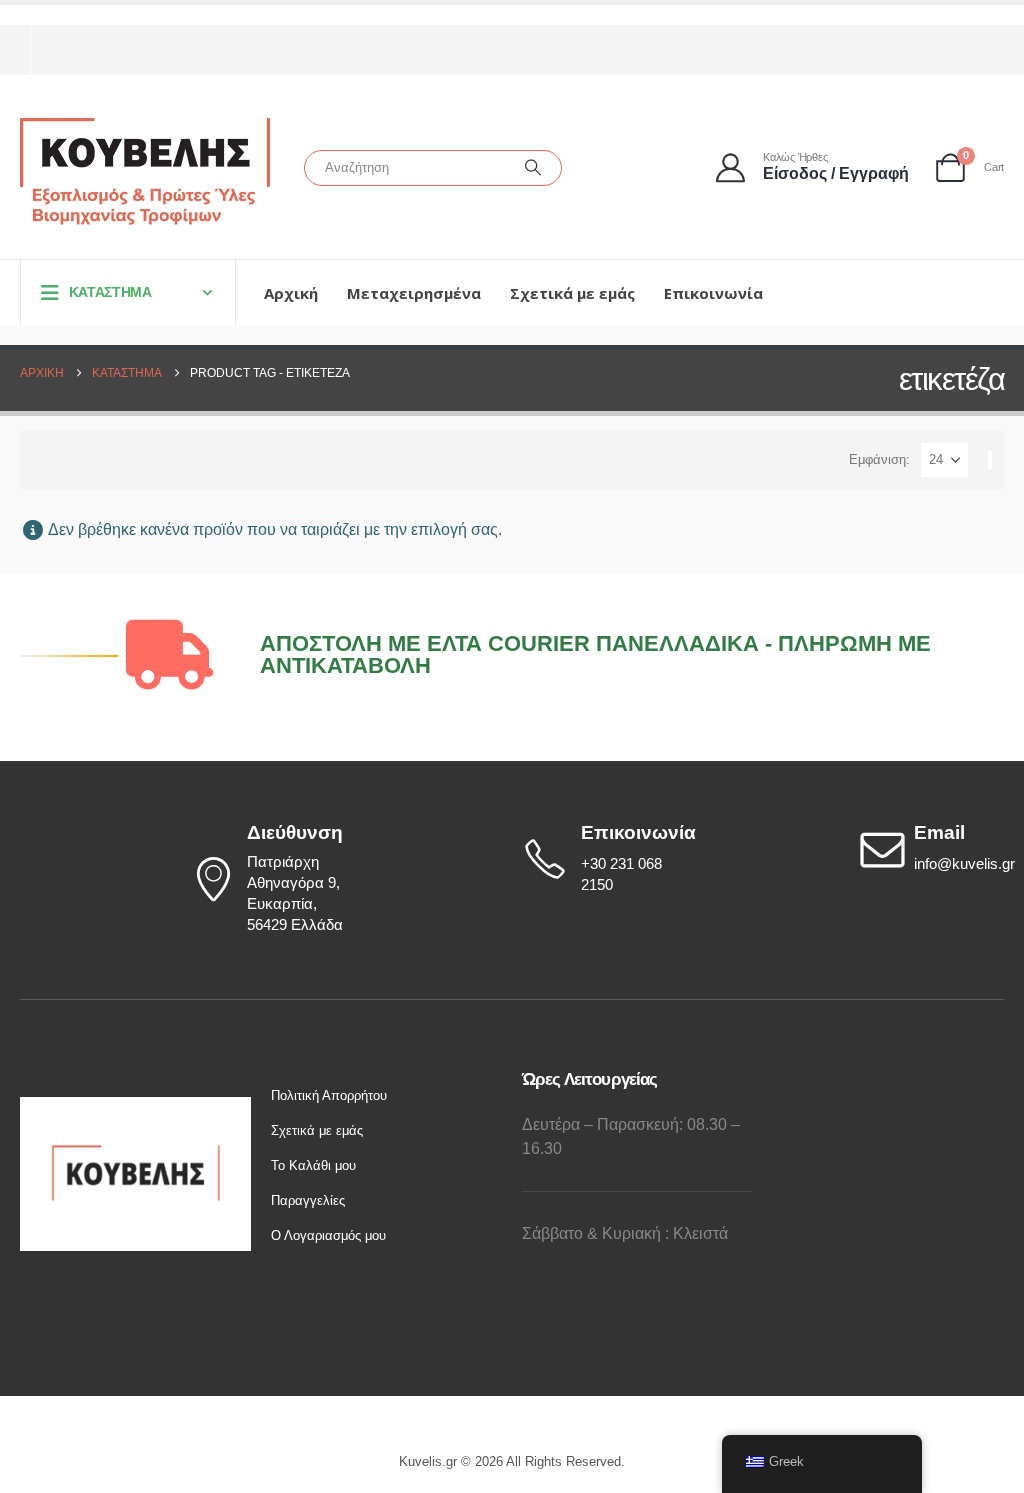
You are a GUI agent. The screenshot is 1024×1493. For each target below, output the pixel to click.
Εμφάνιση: (879, 459)
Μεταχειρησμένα (414, 293)
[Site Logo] (145, 172)
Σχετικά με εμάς (572, 293)
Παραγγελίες (308, 1200)
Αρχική (291, 293)
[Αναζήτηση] (533, 168)
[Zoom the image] (135, 1108)
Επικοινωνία (713, 293)
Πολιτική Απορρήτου (329, 1095)
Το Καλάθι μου (313, 1165)
